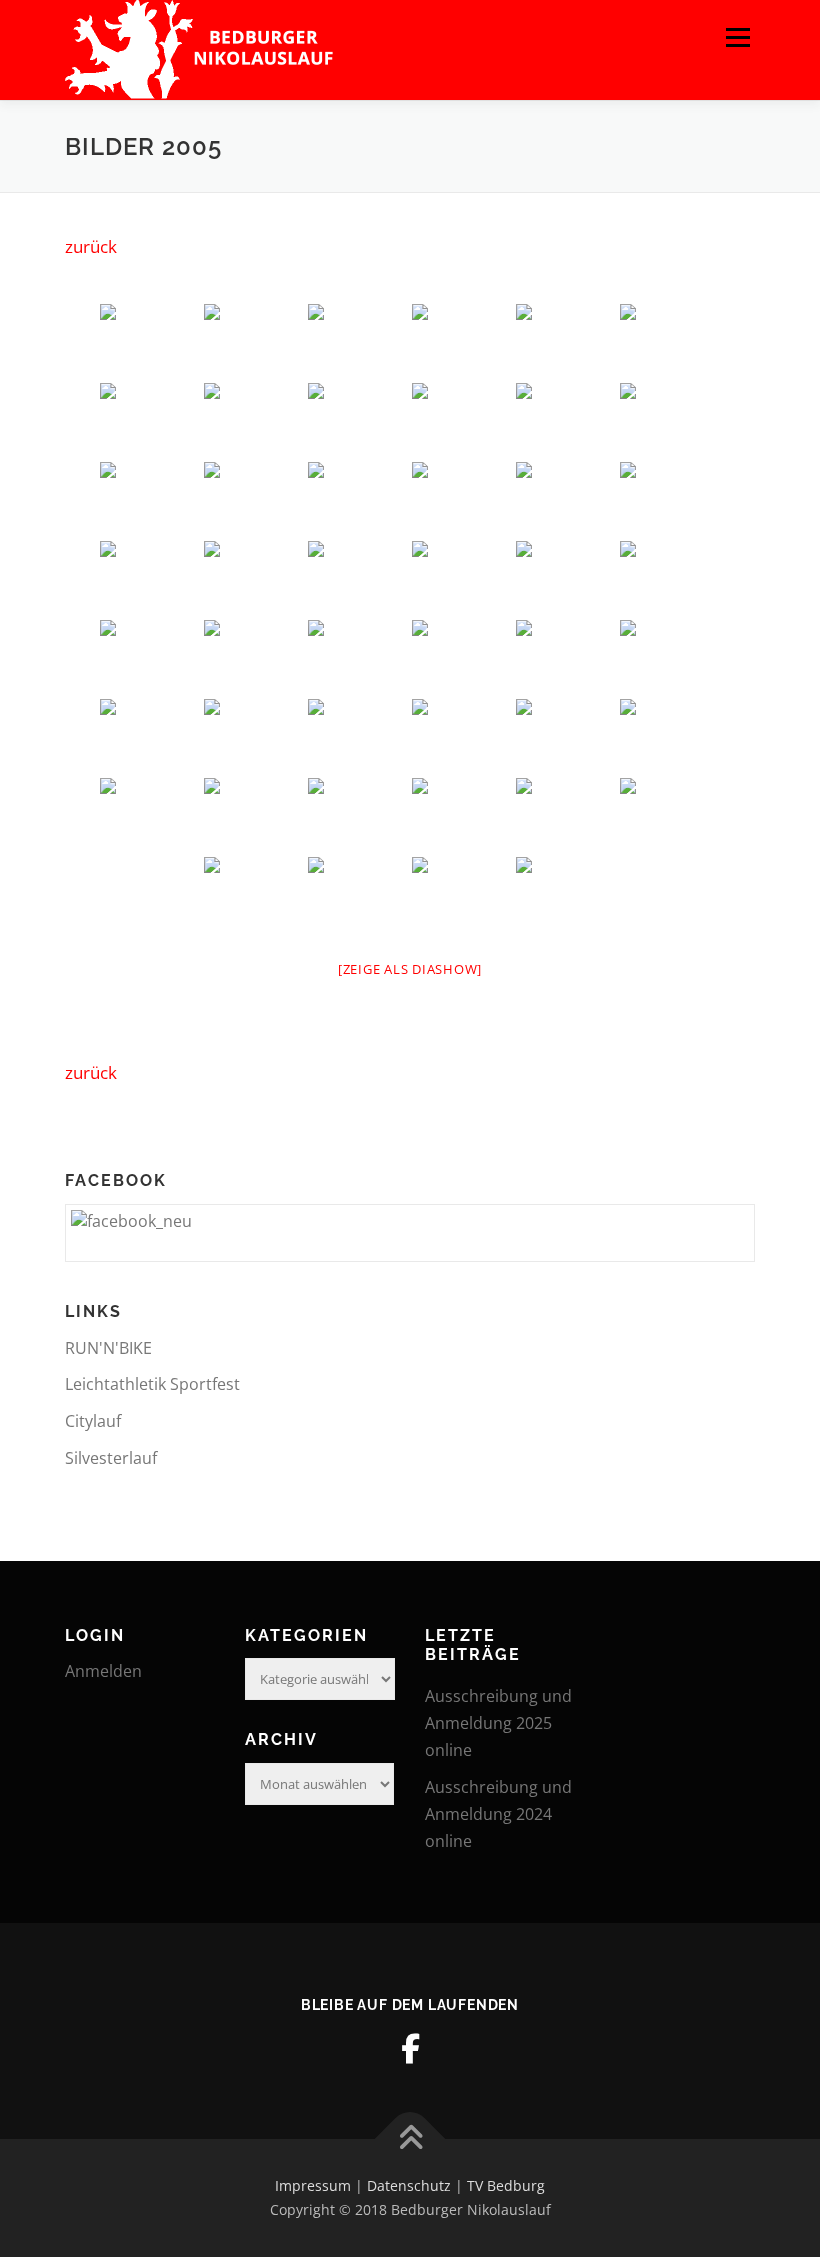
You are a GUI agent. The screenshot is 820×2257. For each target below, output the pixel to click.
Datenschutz (409, 2185)
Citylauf (93, 1421)
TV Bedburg (506, 2185)
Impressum (313, 2185)
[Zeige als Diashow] (410, 969)
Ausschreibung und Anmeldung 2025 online (498, 1723)
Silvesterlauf (111, 1458)
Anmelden (103, 1671)
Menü (737, 37)
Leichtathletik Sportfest (152, 1384)
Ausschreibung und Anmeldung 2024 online (498, 1814)
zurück (91, 246)
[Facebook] (410, 2049)
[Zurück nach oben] (410, 2139)
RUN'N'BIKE (108, 1348)
